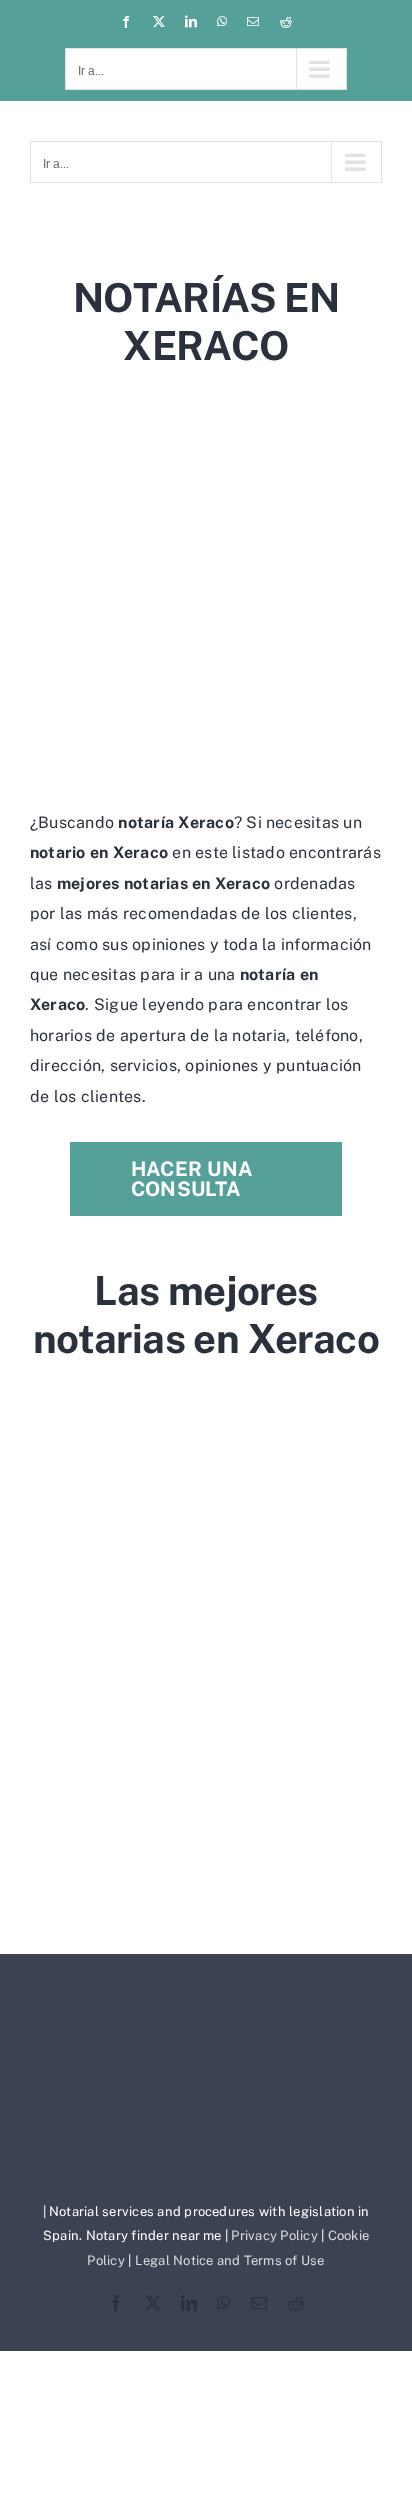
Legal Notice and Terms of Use (230, 2260)
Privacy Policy (274, 2235)
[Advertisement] (206, 584)
